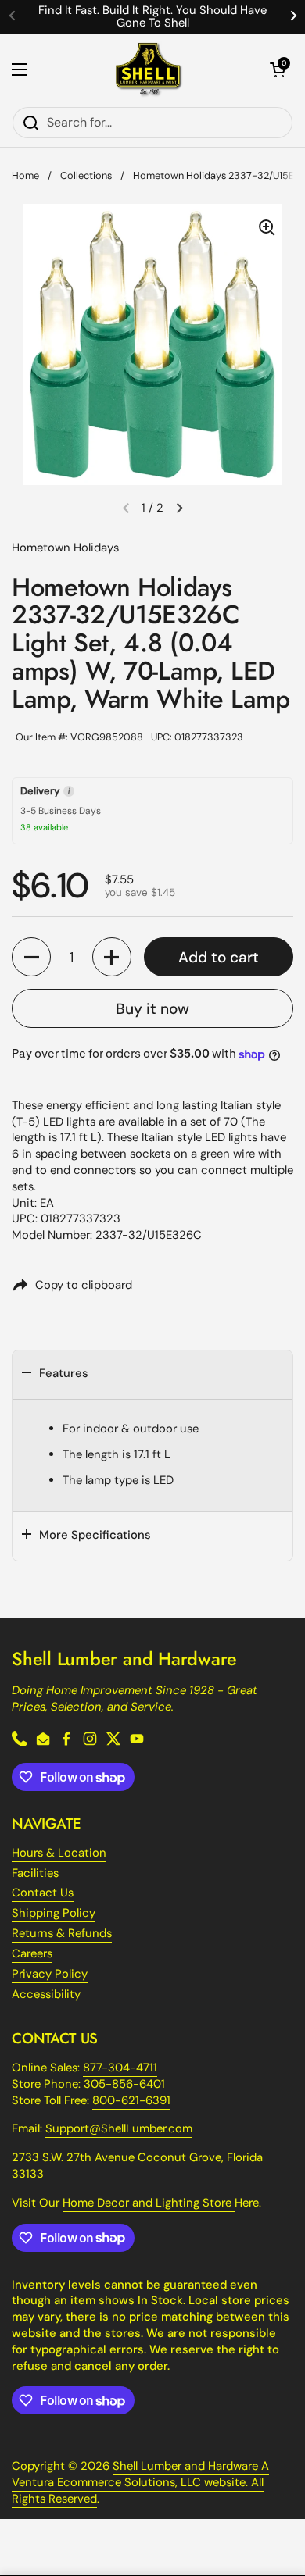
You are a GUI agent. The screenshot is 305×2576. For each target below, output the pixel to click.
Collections (86, 175)
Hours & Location (59, 1853)
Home (25, 175)
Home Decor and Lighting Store (149, 2203)
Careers (32, 1953)
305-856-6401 (124, 2084)
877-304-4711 (120, 2068)
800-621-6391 (131, 2100)
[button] (278, 70)
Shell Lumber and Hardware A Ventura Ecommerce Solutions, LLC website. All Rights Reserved (140, 2482)
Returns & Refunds (62, 1933)
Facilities (35, 1873)
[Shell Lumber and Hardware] (149, 70)
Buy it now (152, 1009)
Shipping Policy (54, 1913)
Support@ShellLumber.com (119, 2128)
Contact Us (43, 1893)
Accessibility (46, 1994)
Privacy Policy (50, 1974)
